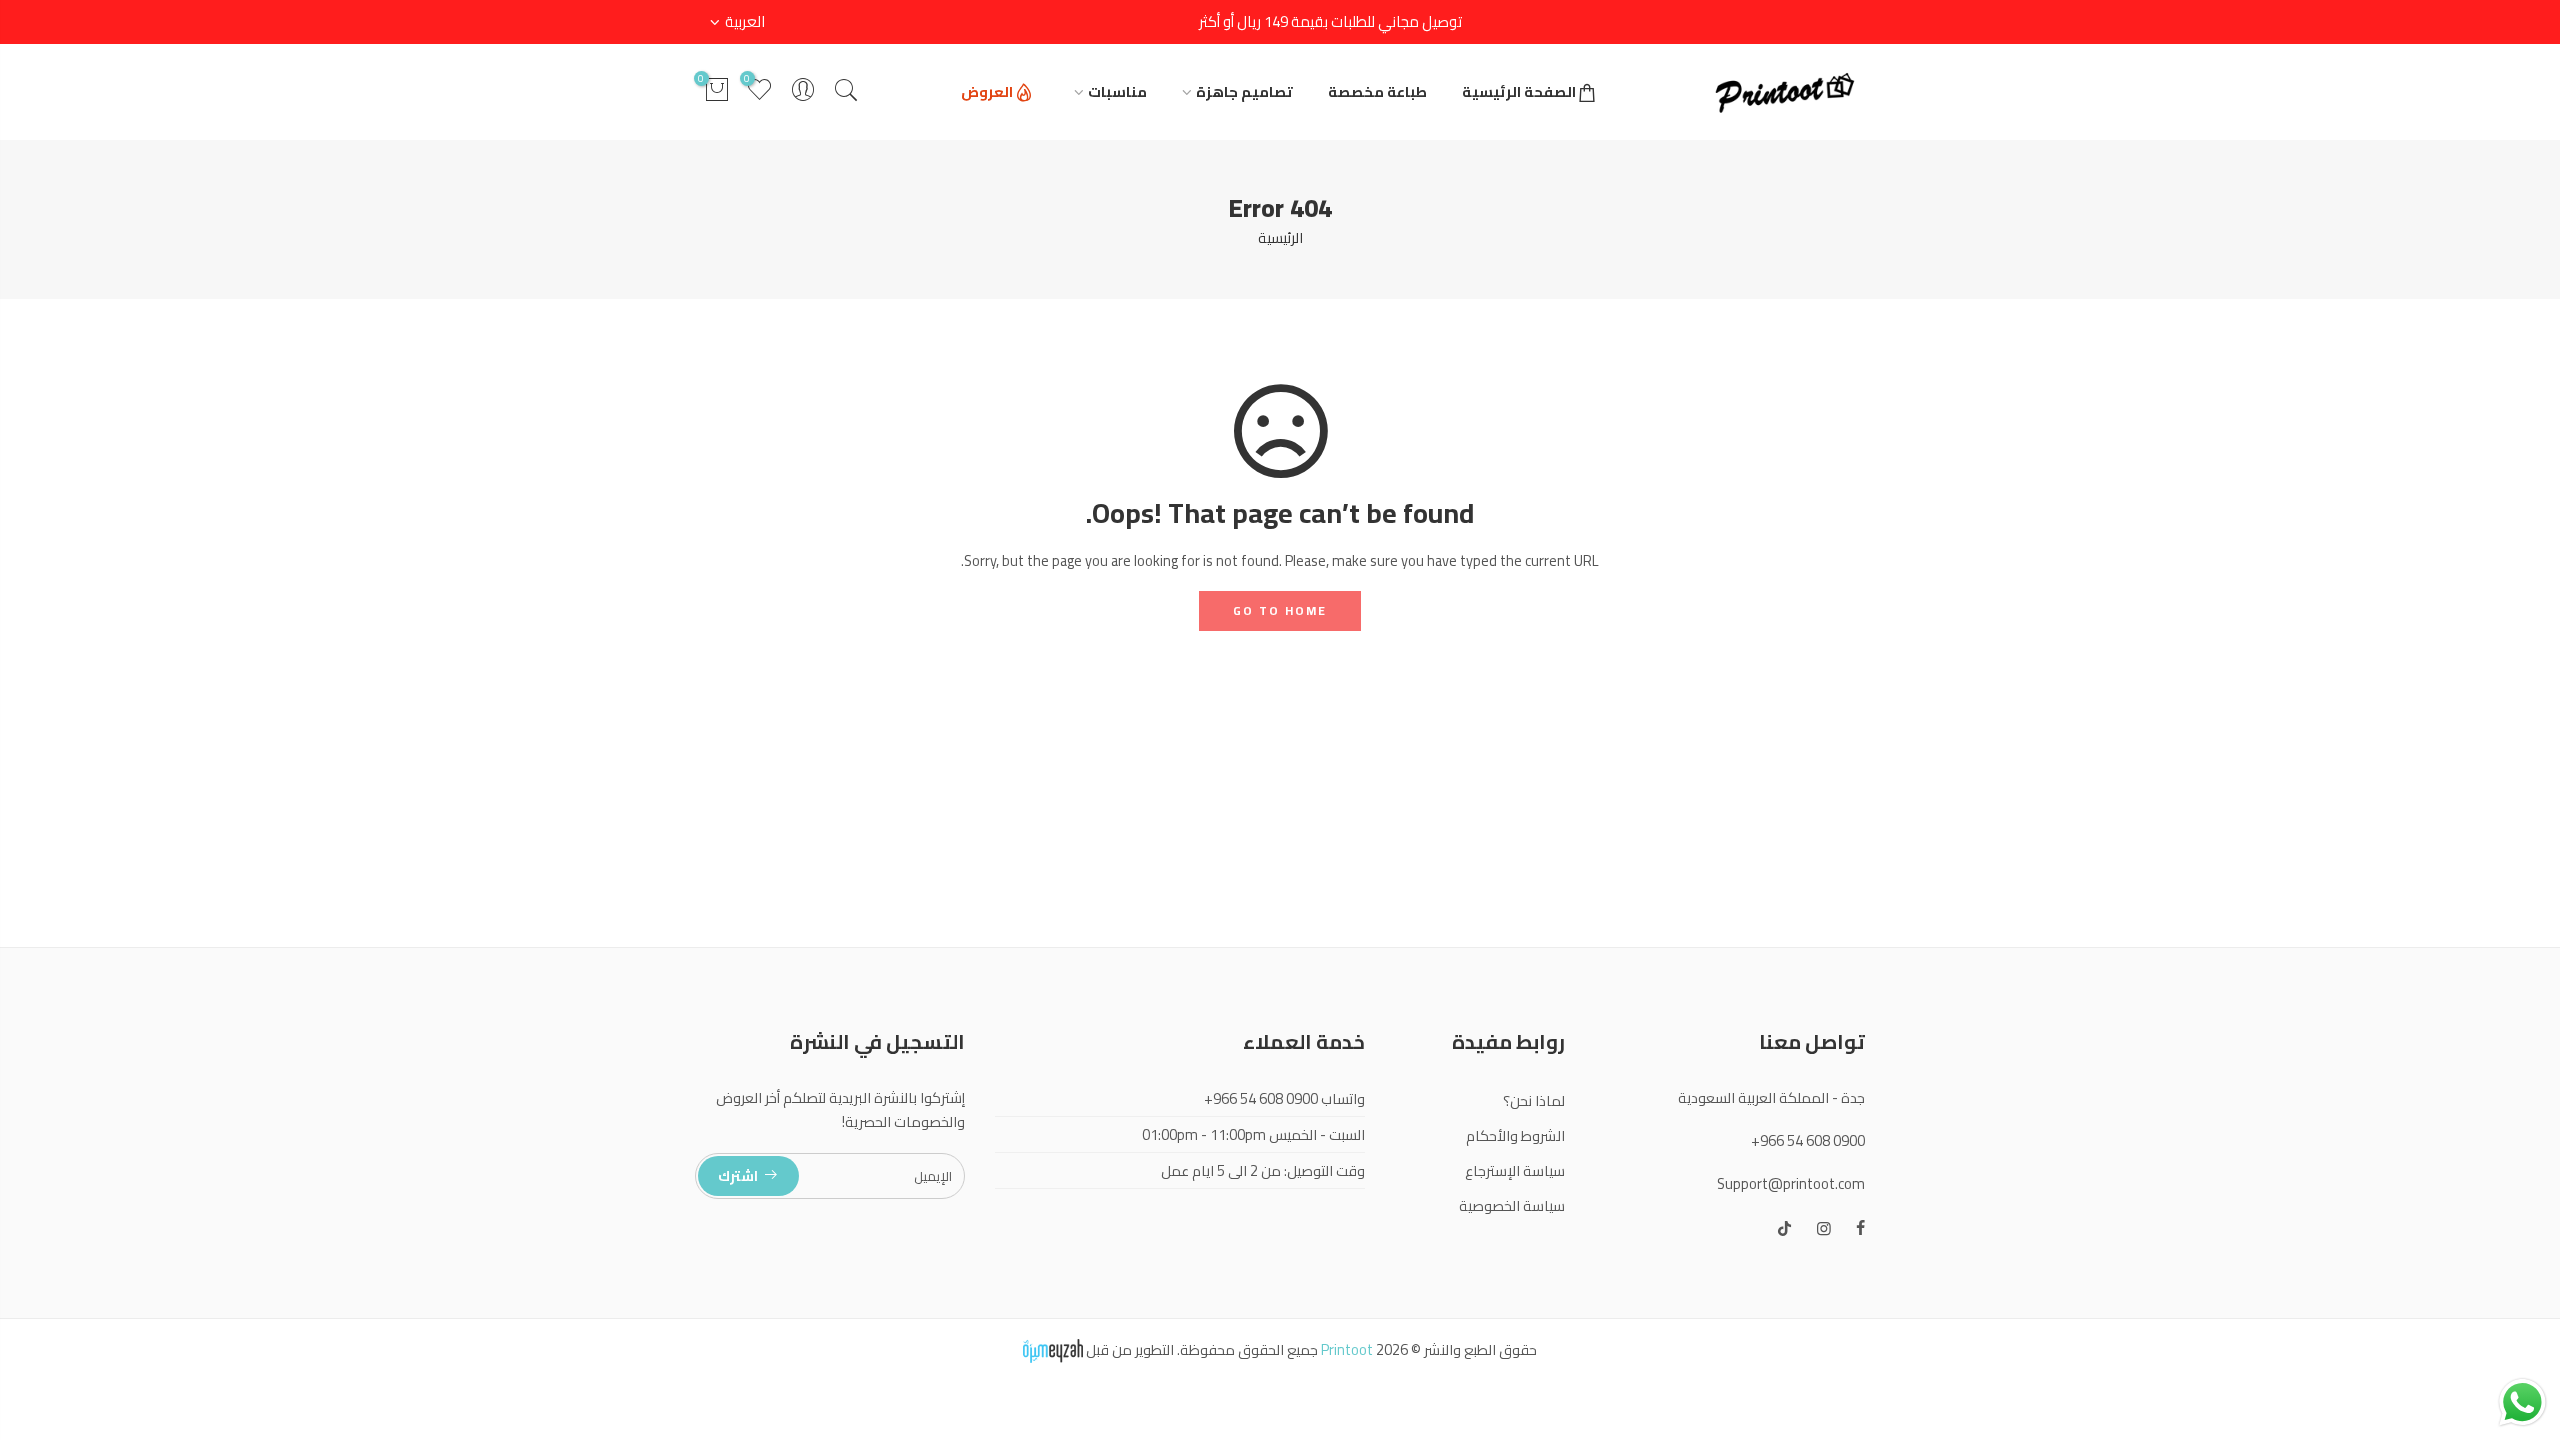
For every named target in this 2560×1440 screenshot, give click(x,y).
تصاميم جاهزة (1244, 91)
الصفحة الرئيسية (1519, 91)
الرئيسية (1280, 237)
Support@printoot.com (1791, 1183)
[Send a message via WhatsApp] (2522, 1402)
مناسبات (1117, 91)
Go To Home (1280, 610)
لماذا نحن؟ (1534, 1100)
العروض (987, 91)
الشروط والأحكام (1515, 1135)
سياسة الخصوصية (1512, 1205)
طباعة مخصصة (1377, 91)
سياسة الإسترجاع (1515, 1170)
